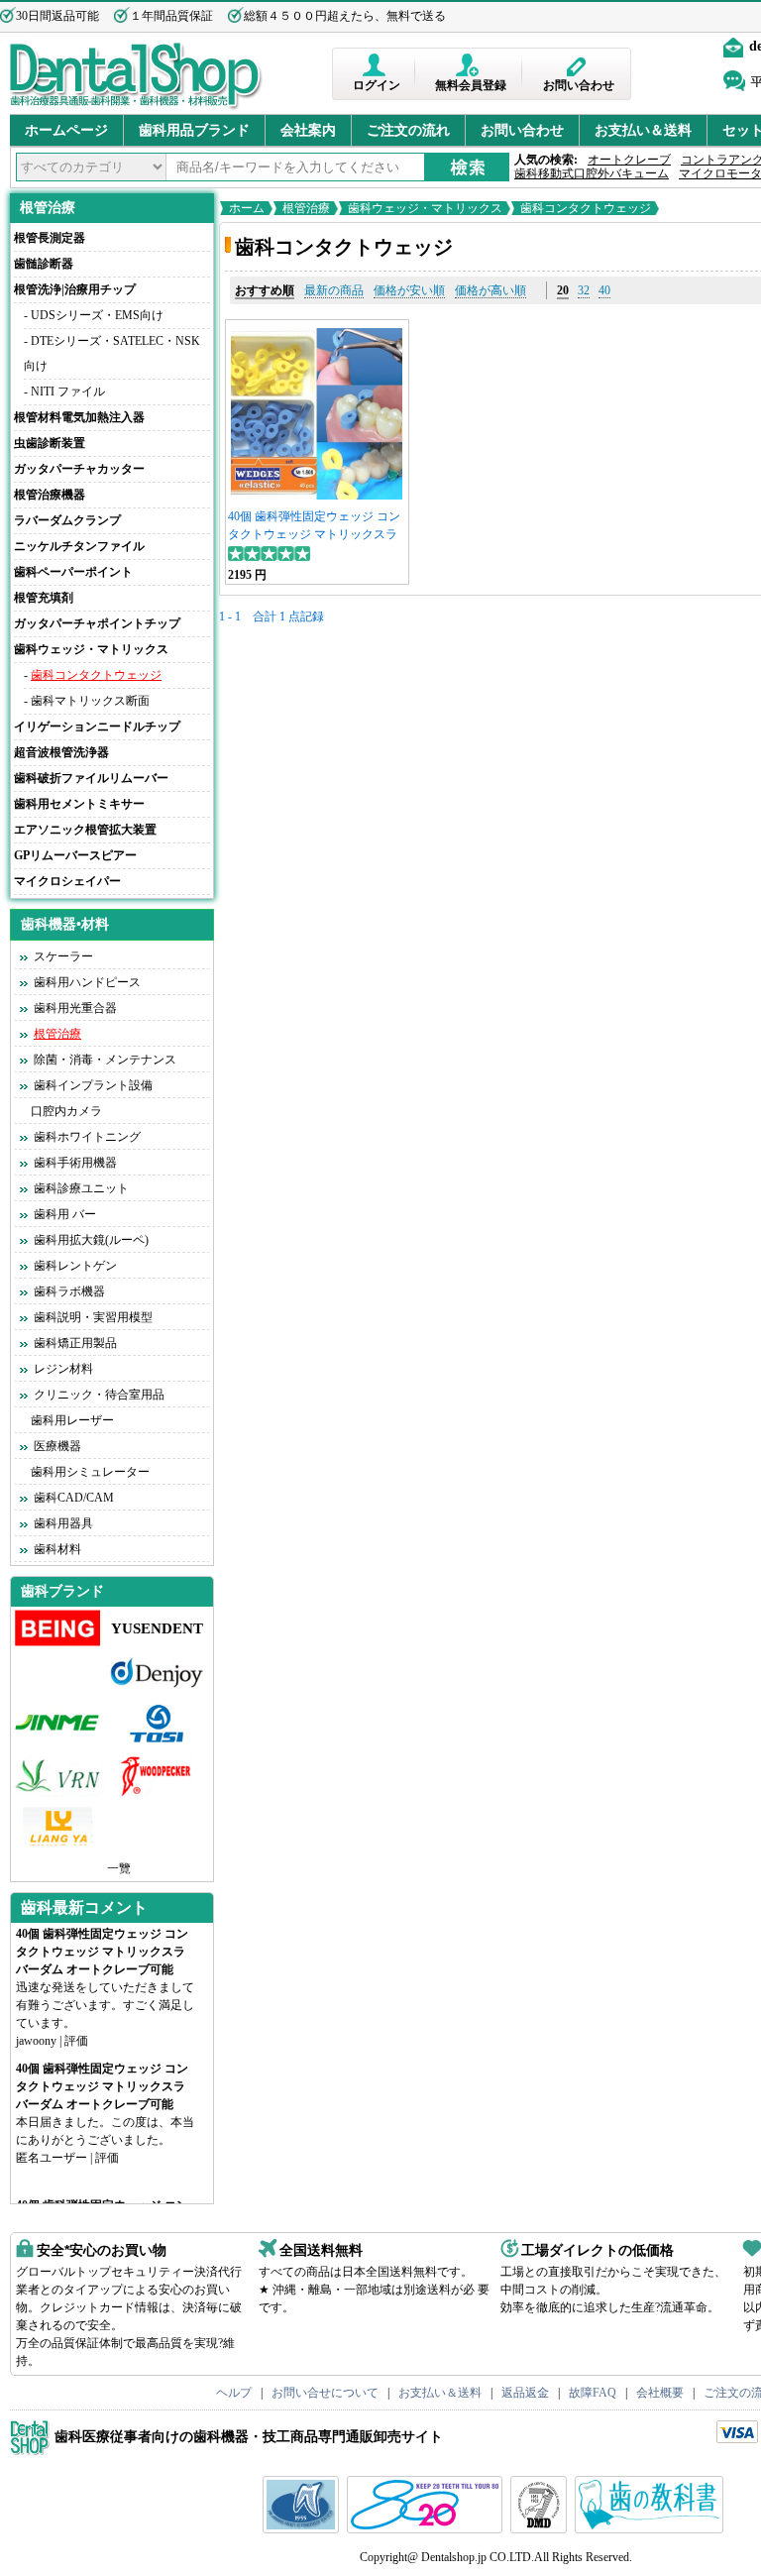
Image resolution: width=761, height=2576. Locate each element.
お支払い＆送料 (643, 130)
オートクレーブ (629, 160)
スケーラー (63, 956)
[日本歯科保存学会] (303, 2529)
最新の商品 (334, 290)
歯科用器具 (63, 1523)
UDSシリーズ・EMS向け (97, 315)
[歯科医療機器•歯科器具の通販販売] (136, 107)
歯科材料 (57, 1549)
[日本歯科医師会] (427, 2529)
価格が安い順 (409, 290)
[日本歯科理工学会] (541, 2529)
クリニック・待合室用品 (99, 1395)
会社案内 (308, 130)
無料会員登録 (471, 85)
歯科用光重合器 (75, 1008)
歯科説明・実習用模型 (93, 1317)
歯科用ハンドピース (87, 982)
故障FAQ (593, 2393)
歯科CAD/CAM (74, 1498)
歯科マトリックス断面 (90, 701)
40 (604, 290)
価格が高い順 (490, 290)
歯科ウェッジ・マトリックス (425, 208)
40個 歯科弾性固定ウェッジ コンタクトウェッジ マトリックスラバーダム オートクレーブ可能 (314, 534)
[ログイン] (376, 65)
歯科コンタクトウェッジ (96, 675)
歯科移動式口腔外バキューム (592, 173)
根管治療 (48, 208)
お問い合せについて (325, 2393)
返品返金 (525, 2393)
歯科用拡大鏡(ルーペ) (91, 1240)
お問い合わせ (579, 85)
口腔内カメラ (66, 1111)
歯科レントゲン (75, 1266)
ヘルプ (234, 2393)
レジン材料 (63, 1369)
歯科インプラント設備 (93, 1085)
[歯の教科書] (652, 2529)
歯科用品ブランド (194, 130)
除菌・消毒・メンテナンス (105, 1060)
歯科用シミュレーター (90, 1472)
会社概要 (660, 2393)
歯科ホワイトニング (87, 1137)
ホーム (247, 208)
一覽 (119, 1868)
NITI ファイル (68, 392)
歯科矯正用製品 (75, 1343)
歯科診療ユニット (81, 1188)
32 (584, 290)
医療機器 (57, 1446)
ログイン (377, 85)
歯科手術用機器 (75, 1163)
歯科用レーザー (72, 1420)
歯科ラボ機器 (69, 1291)
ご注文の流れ (408, 130)
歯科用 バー (65, 1214)
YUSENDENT (157, 1628)
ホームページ (66, 130)
